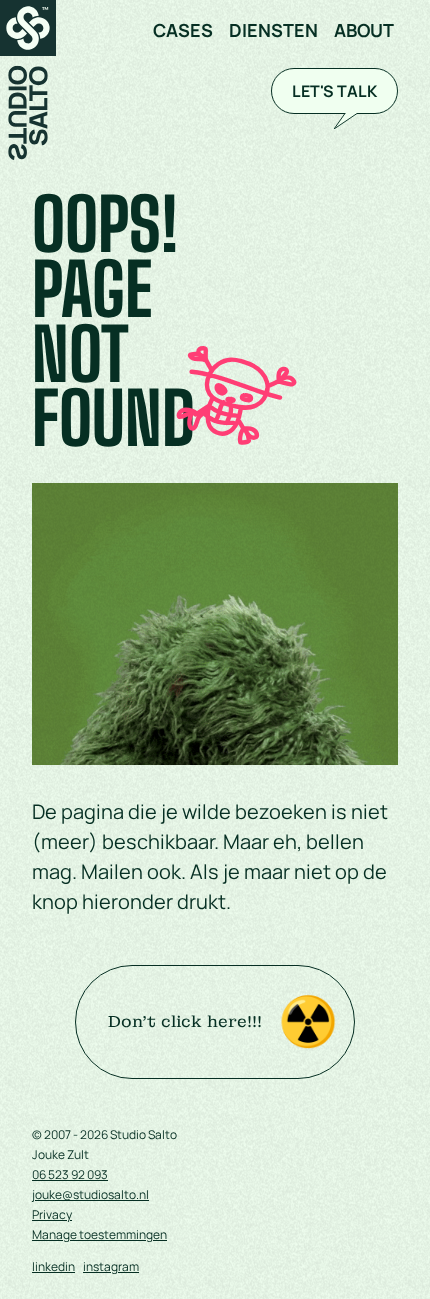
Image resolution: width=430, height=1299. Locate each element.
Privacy (52, 1215)
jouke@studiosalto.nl (90, 1195)
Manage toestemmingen (99, 1234)
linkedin (53, 1267)
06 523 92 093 (70, 1175)
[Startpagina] (28, 80)
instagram (111, 1267)
